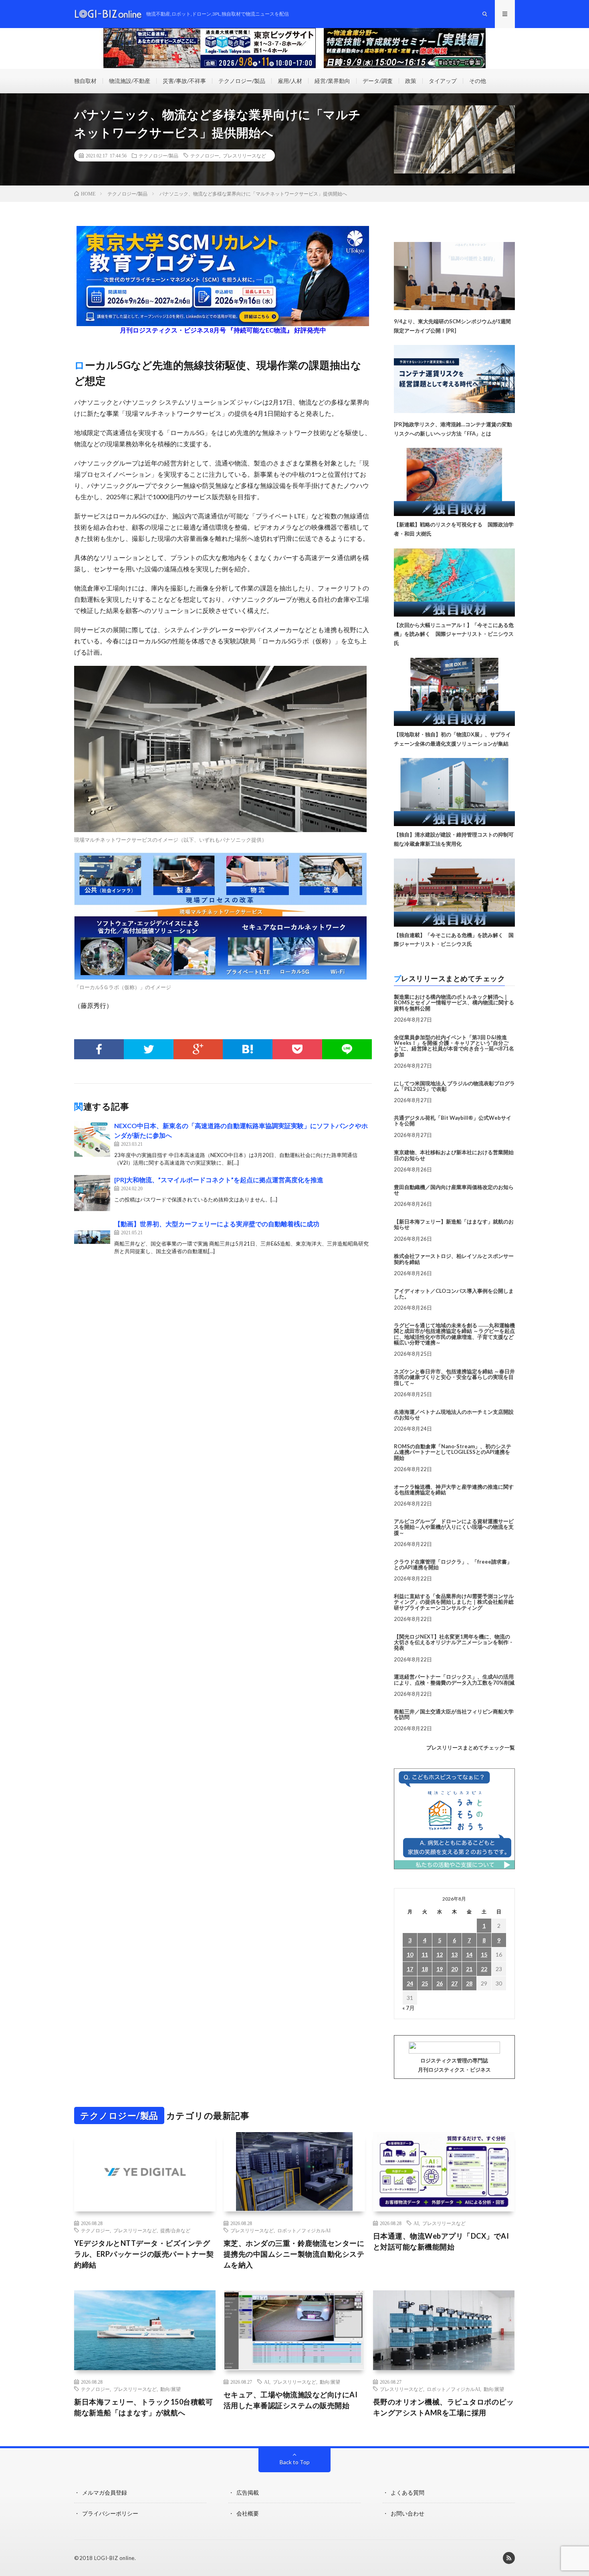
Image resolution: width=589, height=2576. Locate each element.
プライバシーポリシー (110, 2513)
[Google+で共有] (198, 1049)
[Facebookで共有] (99, 1049)
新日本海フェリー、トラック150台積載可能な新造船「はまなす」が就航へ (143, 2407)
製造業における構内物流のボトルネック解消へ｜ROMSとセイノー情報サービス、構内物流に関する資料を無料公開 (454, 1003)
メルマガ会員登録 (105, 2492)
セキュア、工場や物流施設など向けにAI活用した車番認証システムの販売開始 (291, 2400)
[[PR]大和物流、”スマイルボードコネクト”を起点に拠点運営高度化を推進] (92, 1193)
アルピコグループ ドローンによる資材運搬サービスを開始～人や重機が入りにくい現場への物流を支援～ (454, 1527)
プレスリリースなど (244, 155)
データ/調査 (378, 81)
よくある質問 (407, 2492)
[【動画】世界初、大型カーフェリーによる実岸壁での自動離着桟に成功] (92, 1237)
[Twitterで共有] (149, 1049)
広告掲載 (248, 2492)
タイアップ (443, 81)
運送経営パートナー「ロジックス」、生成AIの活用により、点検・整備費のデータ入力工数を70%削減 (454, 1679)
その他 (478, 81)
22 (484, 1969)
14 (469, 1954)
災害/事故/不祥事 (184, 81)
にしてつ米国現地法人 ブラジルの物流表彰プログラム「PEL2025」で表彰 (454, 1086)
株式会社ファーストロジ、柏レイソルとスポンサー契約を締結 (454, 1259)
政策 (411, 81)
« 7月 (408, 2008)
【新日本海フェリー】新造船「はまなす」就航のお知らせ (454, 1224)
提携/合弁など (175, 2230)
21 (469, 1969)
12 (440, 1954)
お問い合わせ (407, 2513)
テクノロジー (205, 155)
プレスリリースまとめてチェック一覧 (471, 1748)
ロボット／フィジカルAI (304, 2230)
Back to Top (295, 2462)
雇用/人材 (290, 81)
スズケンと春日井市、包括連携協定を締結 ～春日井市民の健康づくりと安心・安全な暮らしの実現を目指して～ (454, 1377)
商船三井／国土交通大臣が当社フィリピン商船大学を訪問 (454, 1714)
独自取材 (85, 81)
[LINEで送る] (347, 1049)
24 (410, 1983)
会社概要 (248, 2513)
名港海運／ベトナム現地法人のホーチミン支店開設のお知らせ (454, 1415)
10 (410, 1954)
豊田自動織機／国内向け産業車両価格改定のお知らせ (454, 1190)
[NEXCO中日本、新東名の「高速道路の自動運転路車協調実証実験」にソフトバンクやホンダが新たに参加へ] (92, 1139)
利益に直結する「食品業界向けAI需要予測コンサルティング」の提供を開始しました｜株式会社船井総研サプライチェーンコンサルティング (454, 1602)
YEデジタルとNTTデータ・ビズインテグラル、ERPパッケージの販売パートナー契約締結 (144, 2254)
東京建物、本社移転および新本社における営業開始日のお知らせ (454, 1155)
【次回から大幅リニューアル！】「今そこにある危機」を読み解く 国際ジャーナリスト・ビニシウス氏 (454, 634)
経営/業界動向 (332, 81)
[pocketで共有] (297, 1049)
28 (469, 1983)
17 (410, 1969)
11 (425, 1954)
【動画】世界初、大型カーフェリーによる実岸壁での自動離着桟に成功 (217, 1224)
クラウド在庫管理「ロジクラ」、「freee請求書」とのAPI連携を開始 (453, 1564)
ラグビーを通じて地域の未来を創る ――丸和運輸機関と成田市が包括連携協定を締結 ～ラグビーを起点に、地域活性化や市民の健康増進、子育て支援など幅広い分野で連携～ (454, 1334)
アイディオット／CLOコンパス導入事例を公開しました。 (454, 1294)
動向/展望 (170, 2389)
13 (454, 1954)
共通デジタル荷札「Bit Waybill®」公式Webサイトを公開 (453, 1121)
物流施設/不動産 (130, 81)
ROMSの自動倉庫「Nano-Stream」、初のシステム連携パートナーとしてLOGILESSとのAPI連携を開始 (453, 1452)
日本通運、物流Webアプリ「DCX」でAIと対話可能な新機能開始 (441, 2241)
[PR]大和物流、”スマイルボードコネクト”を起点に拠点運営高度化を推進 (219, 1180)
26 (440, 1983)
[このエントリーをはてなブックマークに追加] (248, 1049)
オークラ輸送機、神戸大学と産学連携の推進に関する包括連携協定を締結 (454, 1490)
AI (416, 2223)
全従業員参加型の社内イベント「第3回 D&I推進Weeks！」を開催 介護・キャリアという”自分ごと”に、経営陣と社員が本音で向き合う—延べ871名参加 (454, 1046)
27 (454, 1983)
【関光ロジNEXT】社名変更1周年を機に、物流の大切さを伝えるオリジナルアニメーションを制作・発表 (454, 1642)
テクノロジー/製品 (242, 81)
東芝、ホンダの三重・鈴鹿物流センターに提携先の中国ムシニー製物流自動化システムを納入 (294, 2254)
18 (425, 1969)
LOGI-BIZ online (114, 2558)
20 (454, 1969)
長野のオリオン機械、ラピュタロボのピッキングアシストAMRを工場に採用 (444, 2407)
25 (425, 1983)
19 (440, 1969)
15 (484, 1954)
